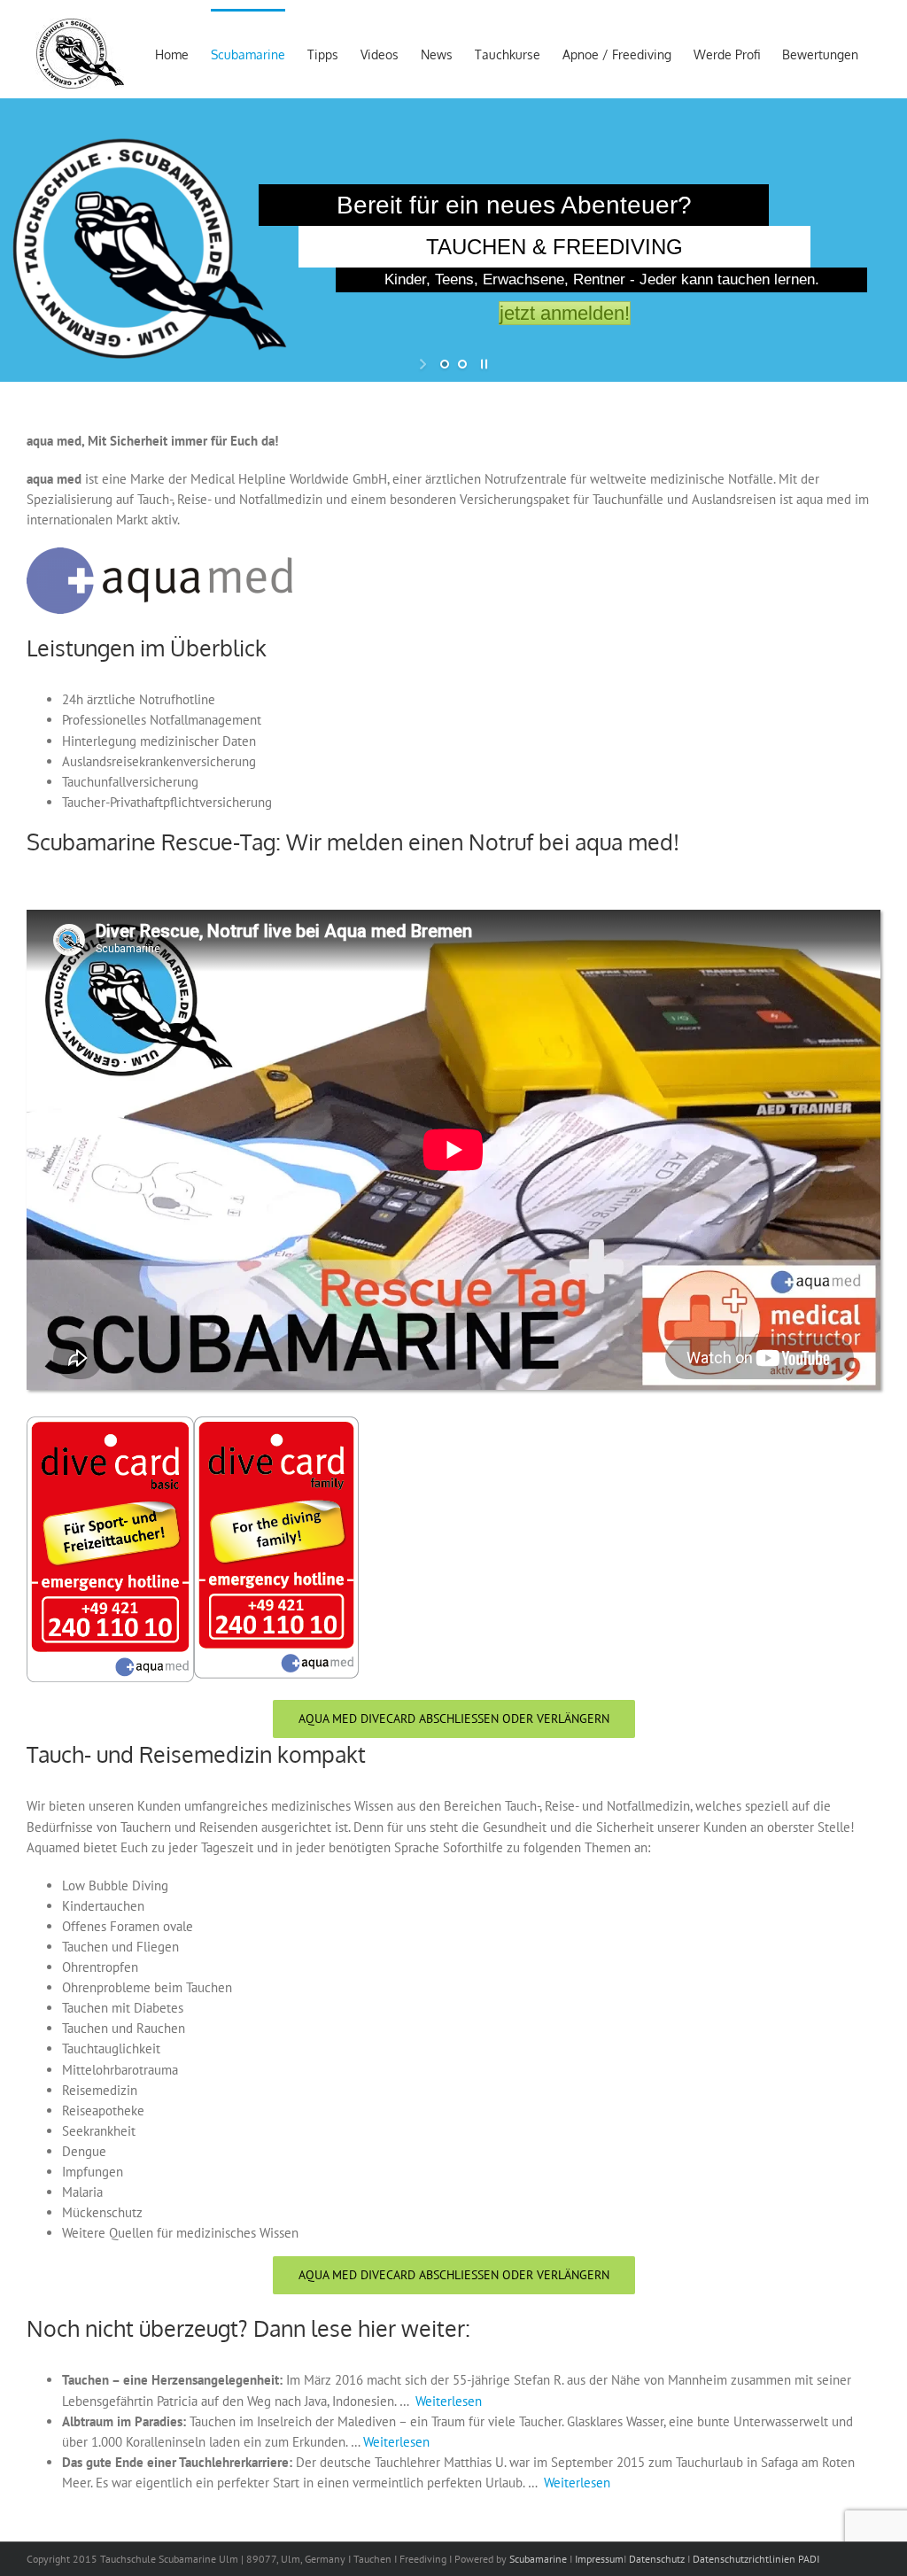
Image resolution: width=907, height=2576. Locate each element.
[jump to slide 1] (445, 364)
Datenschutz (657, 2559)
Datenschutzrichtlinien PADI (756, 2559)
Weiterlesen (449, 2401)
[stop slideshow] (482, 364)
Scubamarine (537, 2559)
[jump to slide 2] (462, 364)
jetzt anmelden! (565, 313)
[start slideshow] (425, 364)
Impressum (599, 2559)
